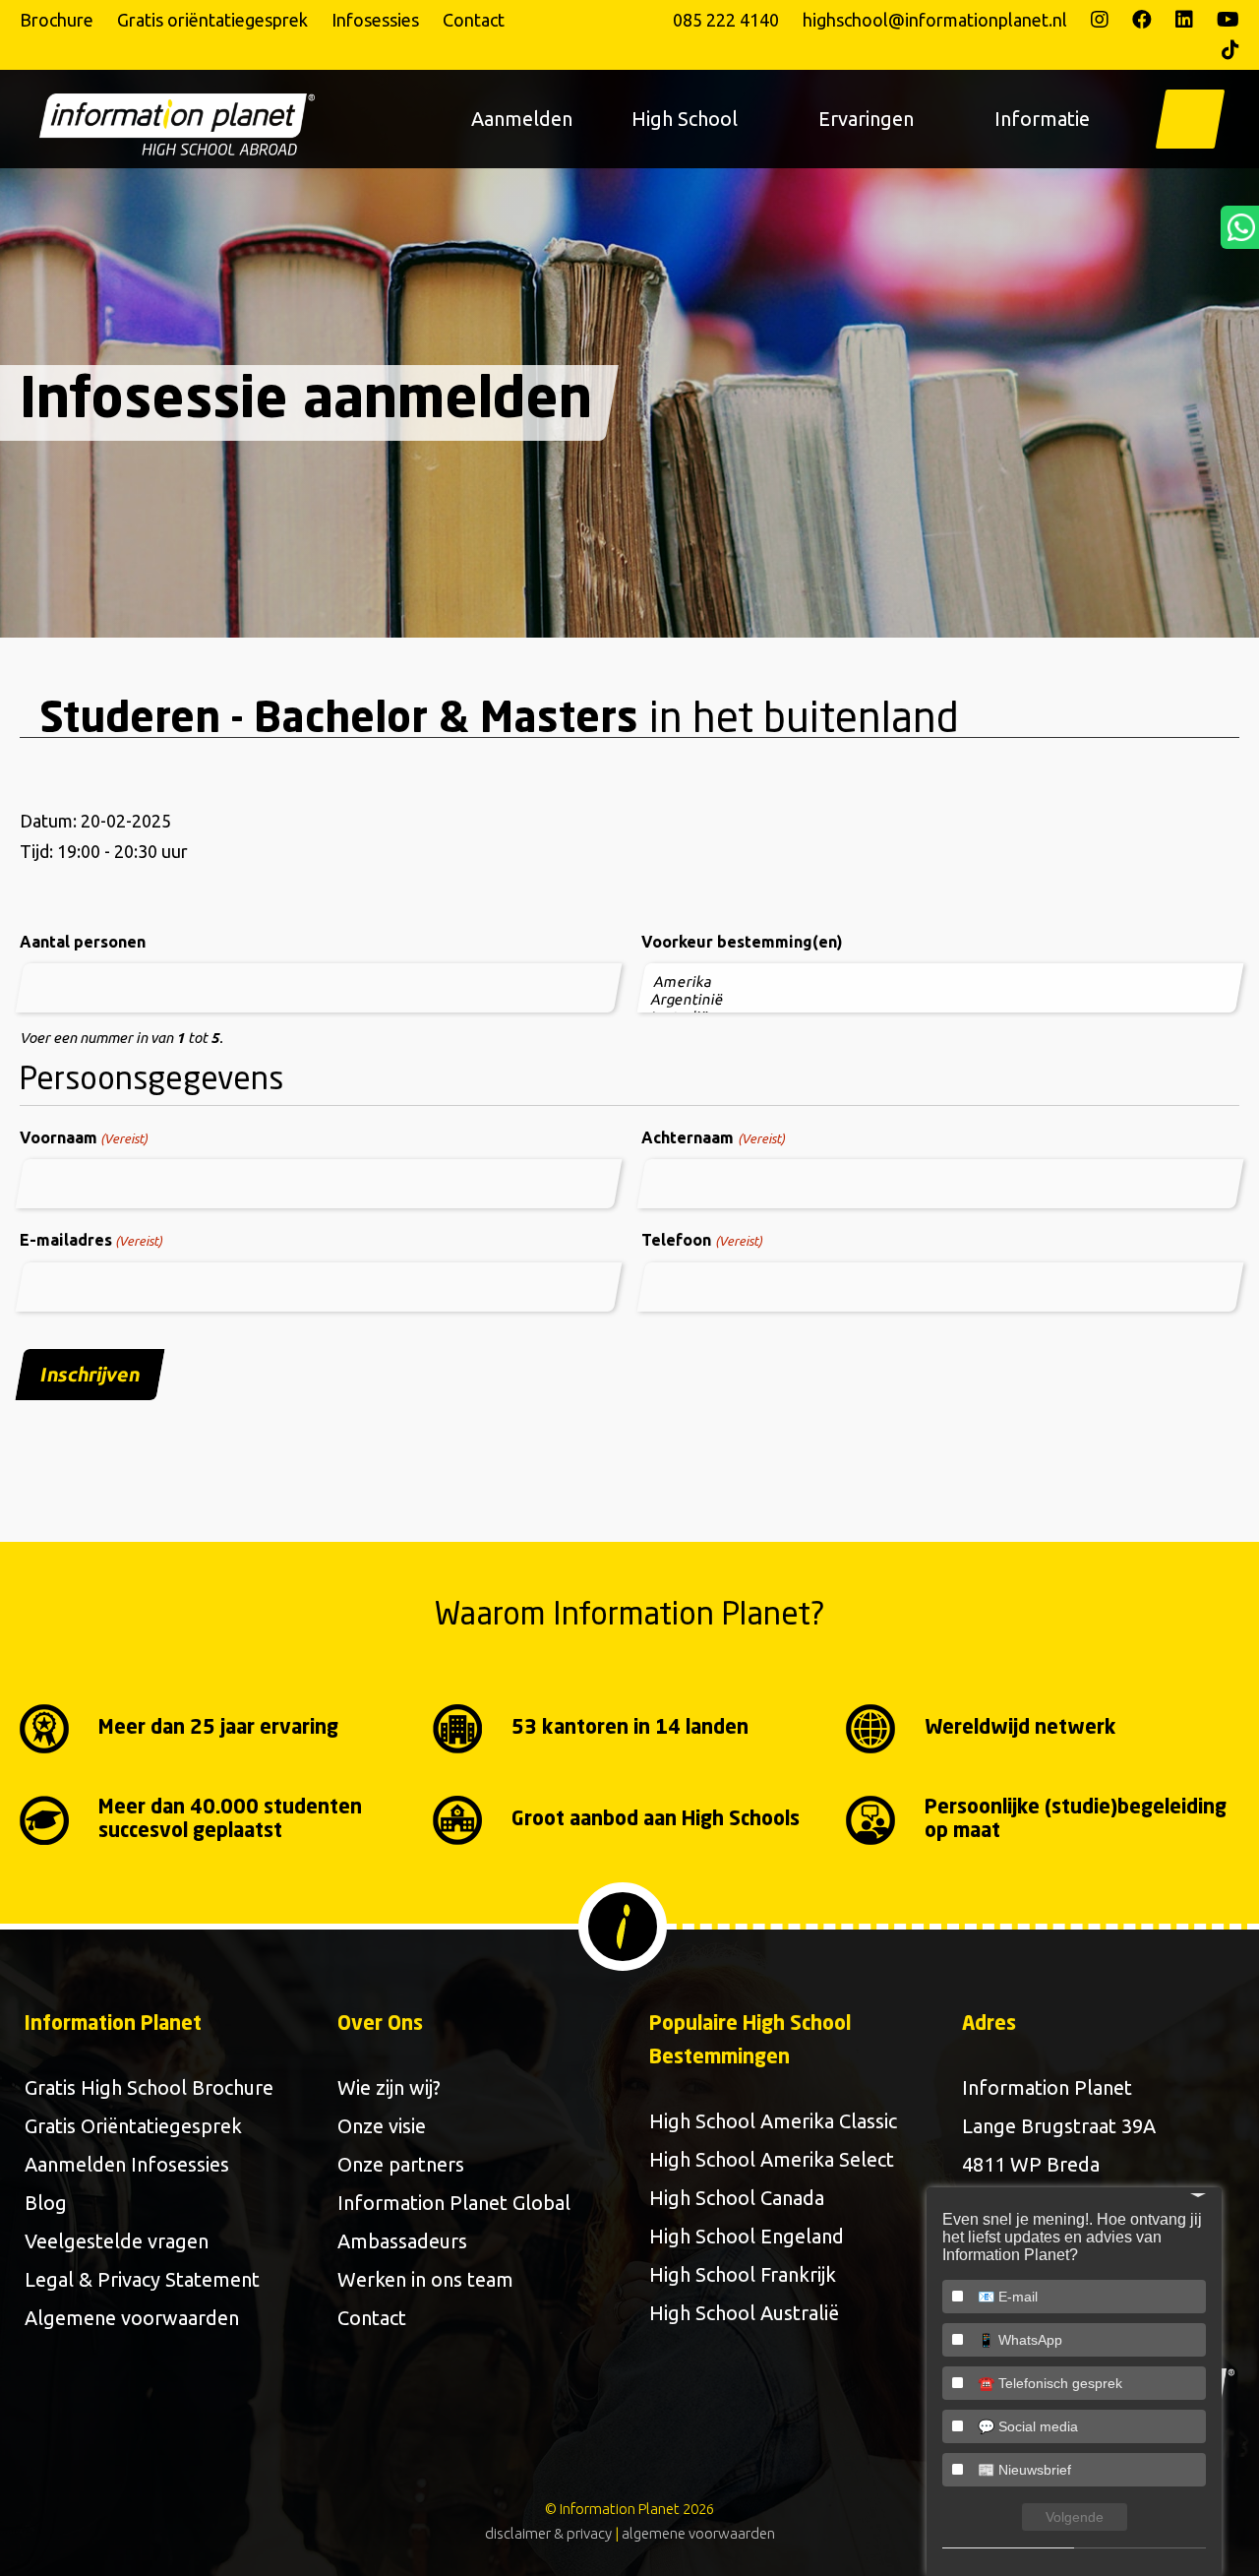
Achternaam (713, 1137)
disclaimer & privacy (548, 2533)
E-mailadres (91, 1240)
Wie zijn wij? (389, 2087)
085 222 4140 (726, 20)
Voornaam (84, 1137)
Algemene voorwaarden (132, 2318)
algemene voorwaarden (698, 2533)
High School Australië (744, 2313)
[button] (1190, 119)
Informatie (1042, 119)
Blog (46, 2203)
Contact (474, 20)
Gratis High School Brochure (149, 2087)
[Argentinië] (939, 1000)
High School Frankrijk (743, 2274)
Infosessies (375, 20)
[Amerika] (942, 982)
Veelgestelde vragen (117, 2241)
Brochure (57, 20)
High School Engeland (747, 2236)
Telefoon (701, 1240)
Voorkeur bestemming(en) (742, 942)
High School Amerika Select (772, 2159)
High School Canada (737, 2198)
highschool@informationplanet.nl (935, 20)
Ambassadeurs (402, 2241)
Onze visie (382, 2126)
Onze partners (401, 2164)
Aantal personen (83, 942)
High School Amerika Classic (773, 2121)
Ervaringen (866, 119)
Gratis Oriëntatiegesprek (133, 2126)
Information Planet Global (454, 2203)
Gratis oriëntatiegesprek (212, 20)
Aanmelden (522, 119)
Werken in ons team (425, 2279)
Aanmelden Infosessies (127, 2164)
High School (685, 119)
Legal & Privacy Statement (142, 2279)
